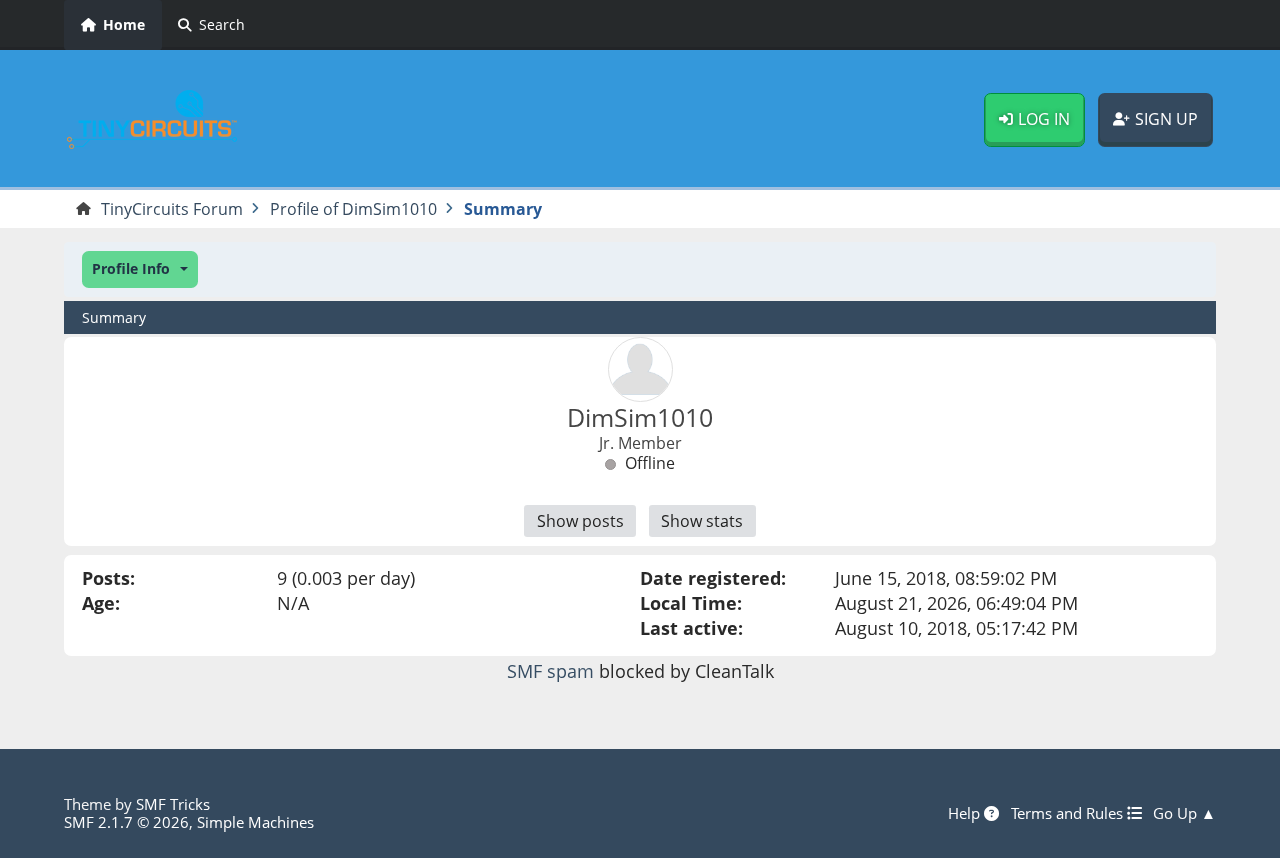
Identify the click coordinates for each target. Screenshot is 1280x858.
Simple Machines (255, 822)
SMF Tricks (173, 804)
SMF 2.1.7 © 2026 (126, 822)
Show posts (580, 521)
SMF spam (550, 671)
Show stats (702, 521)
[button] (140, 269)
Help (966, 813)
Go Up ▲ (1184, 813)
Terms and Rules (1069, 813)
